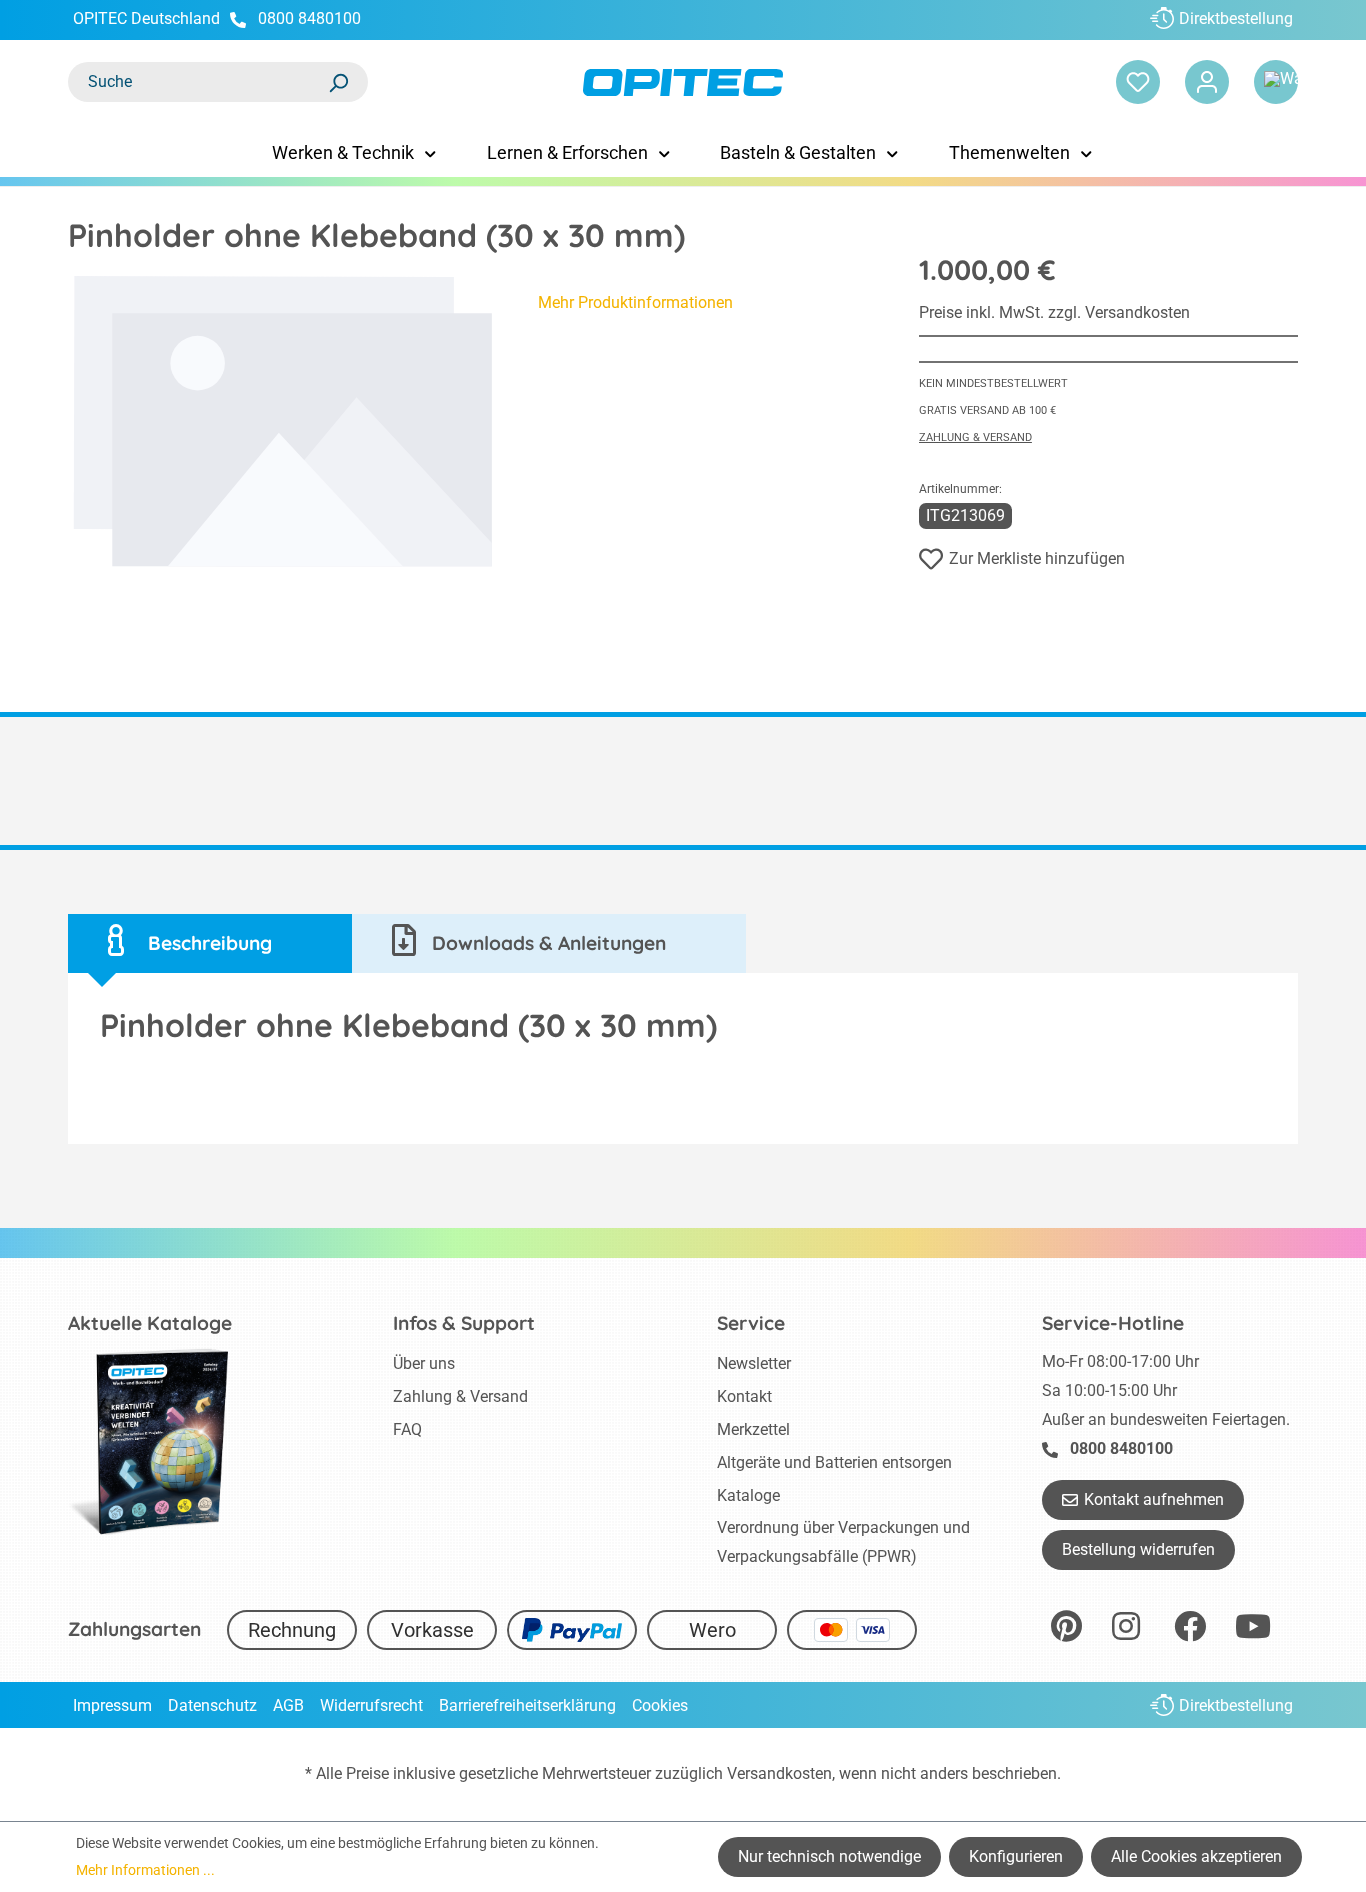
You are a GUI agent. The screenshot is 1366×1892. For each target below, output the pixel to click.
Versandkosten (779, 1773)
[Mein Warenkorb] (1276, 82)
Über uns (424, 1363)
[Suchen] (338, 82)
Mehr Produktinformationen (635, 302)
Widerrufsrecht (371, 1705)
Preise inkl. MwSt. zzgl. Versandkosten (1054, 312)
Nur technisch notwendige (829, 1856)
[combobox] (198, 82)
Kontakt (744, 1396)
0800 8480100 (309, 18)
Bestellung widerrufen (1138, 1549)
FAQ (407, 1429)
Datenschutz (212, 1705)
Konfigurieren (1016, 1856)
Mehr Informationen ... (145, 1870)
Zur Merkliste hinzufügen (1037, 558)
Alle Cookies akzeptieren (1196, 1856)
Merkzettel (753, 1429)
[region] (283, 422)
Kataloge (748, 1495)
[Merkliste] (1138, 82)
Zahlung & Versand (975, 437)
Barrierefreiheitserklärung (527, 1705)
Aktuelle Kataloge (150, 1323)
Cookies (660, 1705)
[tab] (210, 943)
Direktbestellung (1236, 18)
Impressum (112, 1705)
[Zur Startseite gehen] (683, 82)
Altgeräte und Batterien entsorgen (834, 1462)
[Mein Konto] (1207, 82)
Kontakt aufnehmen (1154, 1499)
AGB (288, 1705)
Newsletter (754, 1363)
